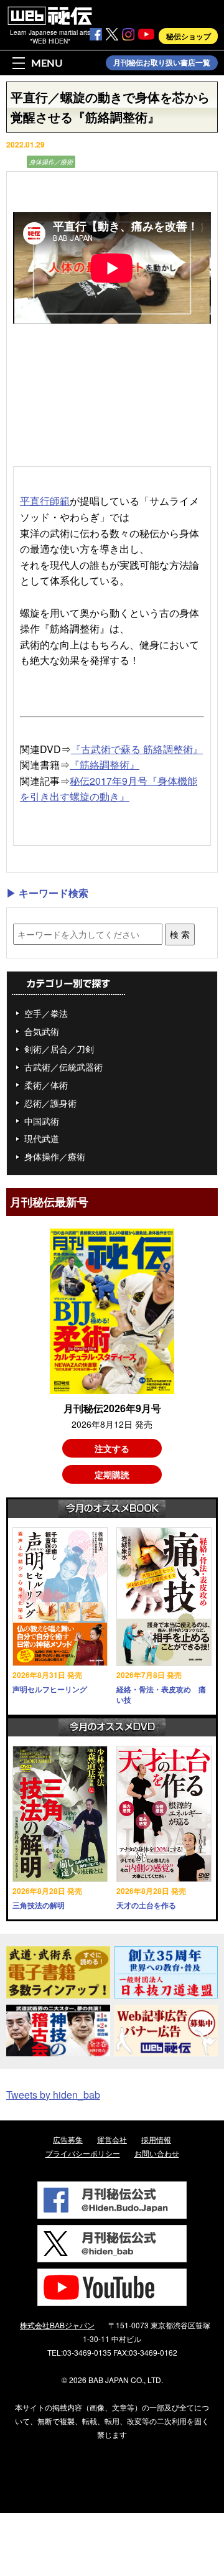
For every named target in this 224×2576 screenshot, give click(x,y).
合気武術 (42, 1031)
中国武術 (42, 1121)
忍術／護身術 (50, 1103)
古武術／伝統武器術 (63, 1067)
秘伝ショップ (189, 36)
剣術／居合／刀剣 (59, 1049)
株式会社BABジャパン (57, 2325)
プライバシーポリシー (83, 2153)
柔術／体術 (46, 1085)
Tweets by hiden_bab (53, 2095)
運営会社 (112, 2139)
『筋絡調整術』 (105, 765)
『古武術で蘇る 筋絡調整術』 (137, 749)
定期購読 (112, 1474)
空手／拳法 (46, 1013)
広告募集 (68, 2139)
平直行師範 (45, 501)
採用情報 (156, 2139)
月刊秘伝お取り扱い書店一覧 (162, 63)
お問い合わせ (157, 2153)
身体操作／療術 (51, 162)
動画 (15, 162)
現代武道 (42, 1138)
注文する (112, 1448)
